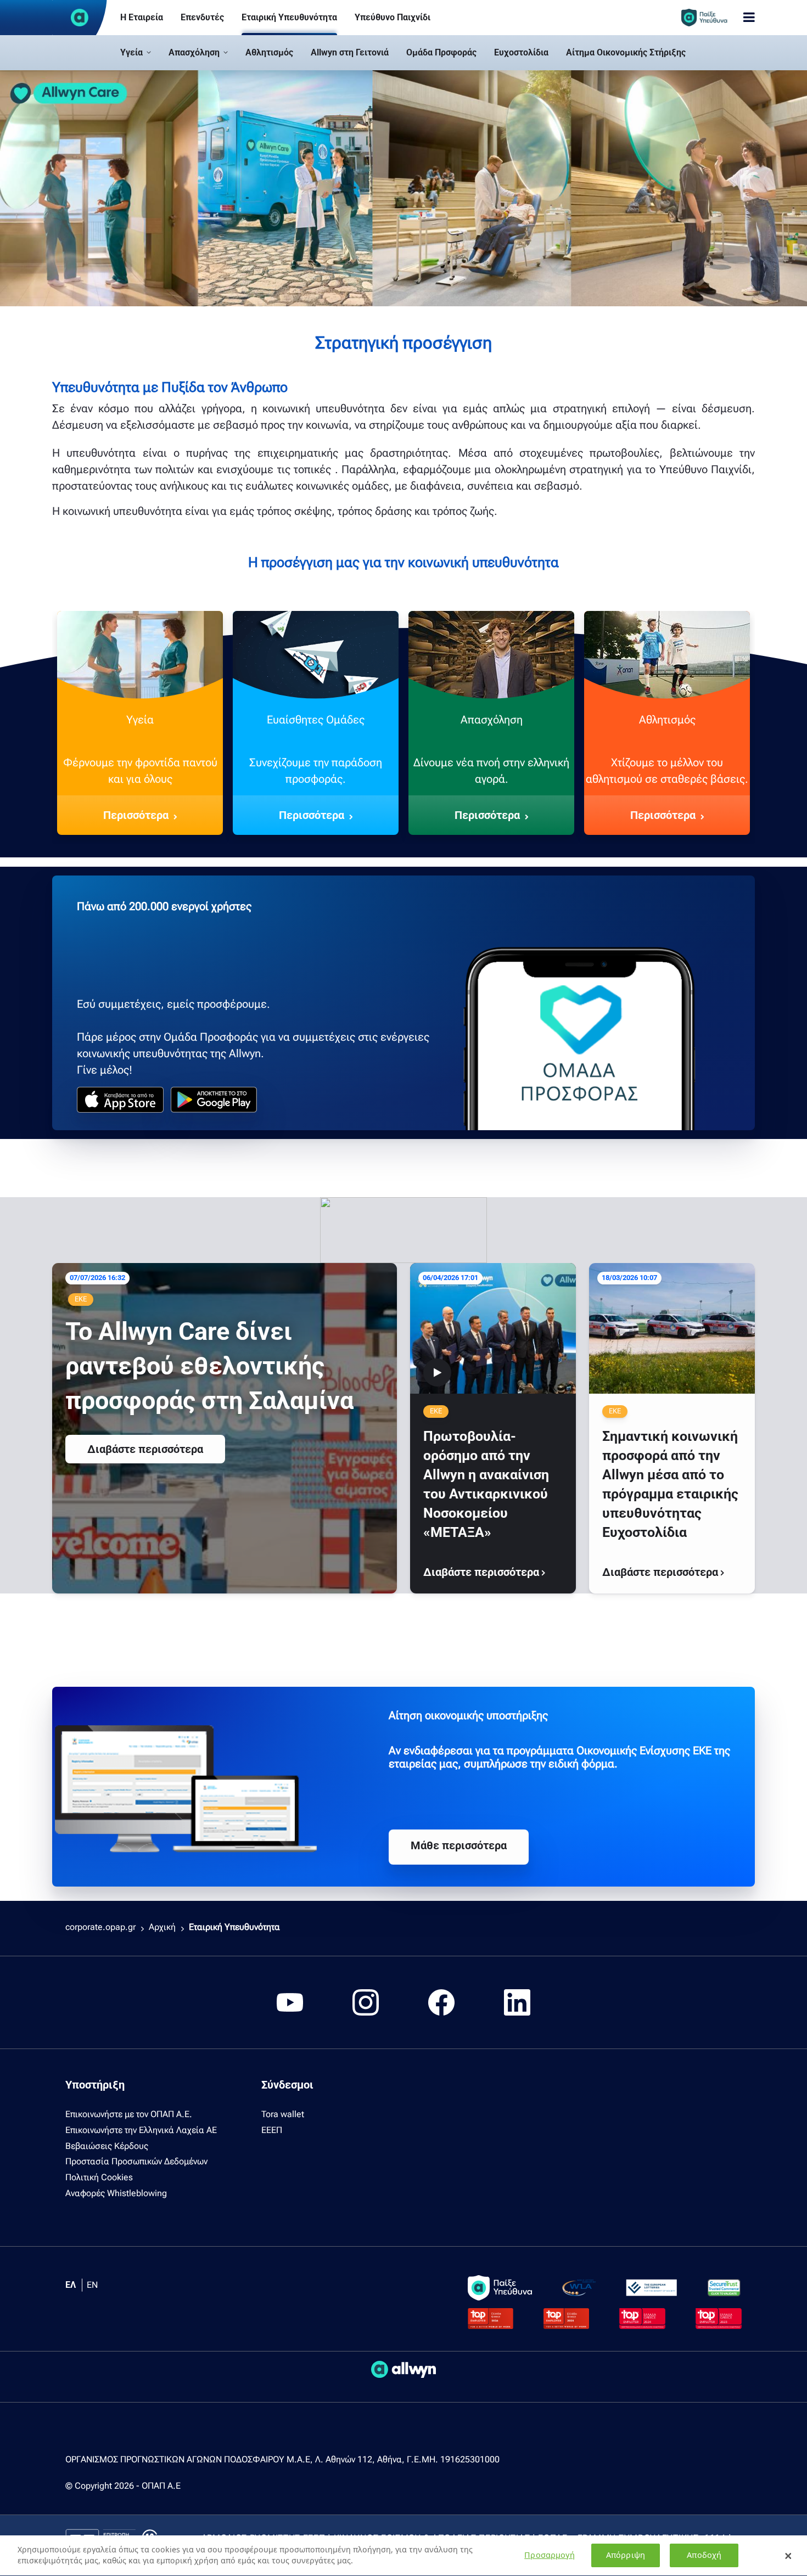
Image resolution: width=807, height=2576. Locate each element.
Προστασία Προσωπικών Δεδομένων (136, 2161)
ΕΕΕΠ (272, 2130)
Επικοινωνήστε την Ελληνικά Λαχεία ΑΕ (141, 2130)
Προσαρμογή (549, 2555)
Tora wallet (283, 2114)
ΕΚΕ (81, 1299)
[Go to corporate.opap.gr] (80, 18)
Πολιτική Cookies (99, 2177)
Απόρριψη (626, 2555)
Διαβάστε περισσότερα (145, 1449)
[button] (136, 53)
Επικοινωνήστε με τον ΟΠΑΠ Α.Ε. (129, 2114)
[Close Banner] (788, 2556)
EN (92, 2285)
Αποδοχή (704, 2555)
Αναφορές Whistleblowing (116, 2193)
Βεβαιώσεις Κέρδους (107, 2146)
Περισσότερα (136, 815)
